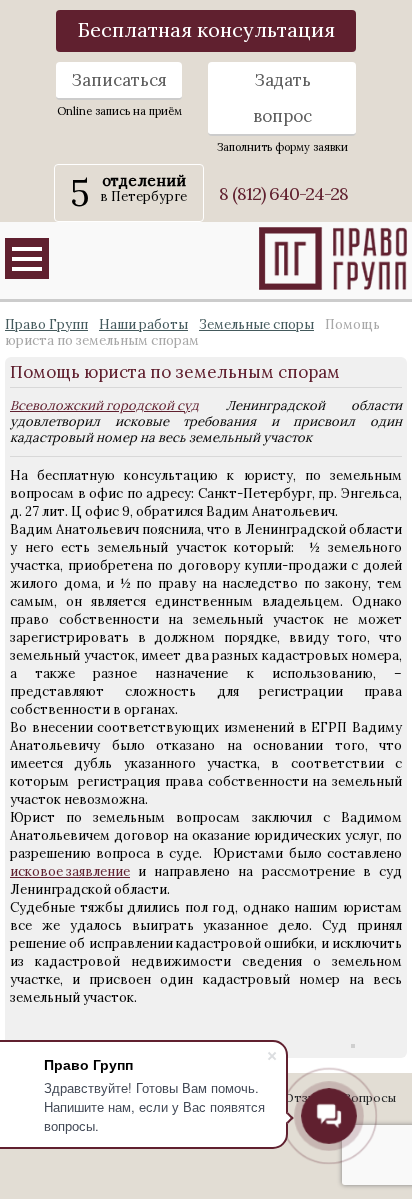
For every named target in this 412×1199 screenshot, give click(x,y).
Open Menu (27, 258)
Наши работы (143, 324)
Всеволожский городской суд (104, 406)
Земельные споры (256, 324)
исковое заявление (70, 871)
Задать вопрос (282, 98)
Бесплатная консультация (206, 29)
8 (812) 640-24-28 (283, 193)
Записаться (119, 80)
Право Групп (46, 324)
